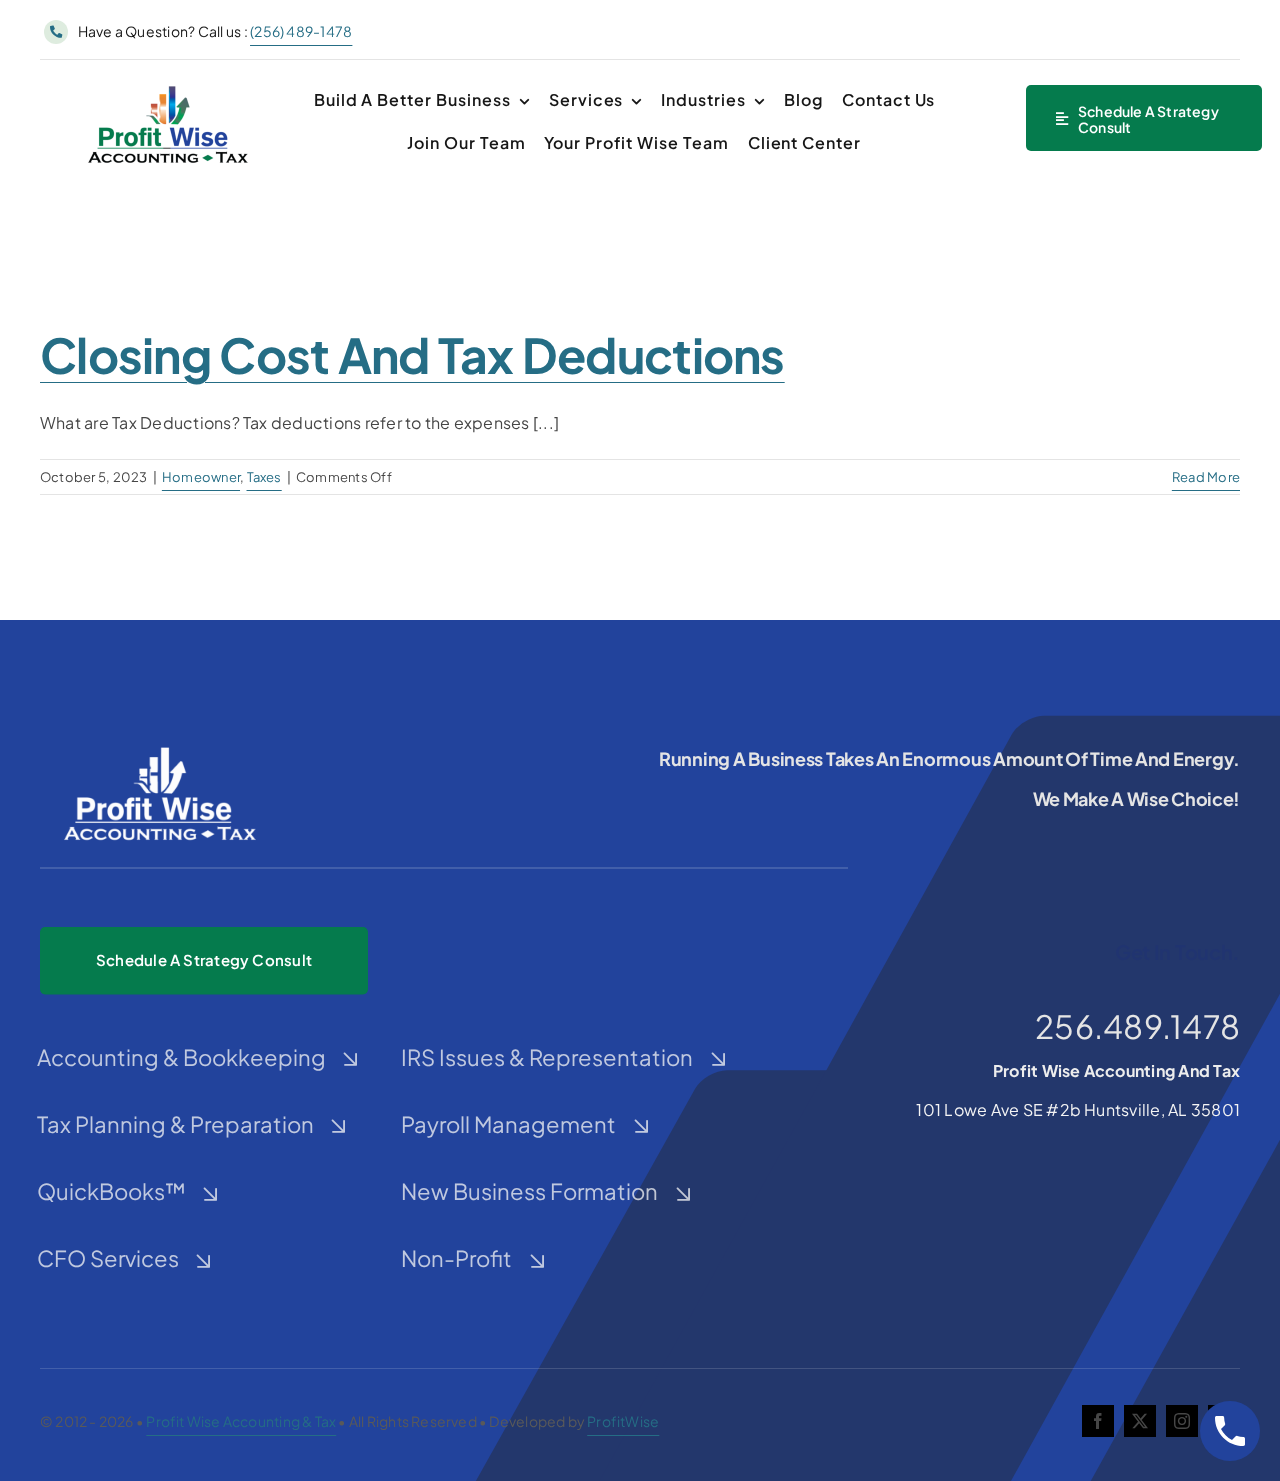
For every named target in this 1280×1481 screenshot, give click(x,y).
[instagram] (1182, 1421)
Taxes (264, 477)
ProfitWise (623, 1421)
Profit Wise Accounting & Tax (241, 1421)
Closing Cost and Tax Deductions (412, 354)
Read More (1206, 477)
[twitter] (1140, 1421)
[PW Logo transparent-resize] (168, 87)
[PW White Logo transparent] (160, 747)
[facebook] (1098, 1421)
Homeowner (201, 477)
